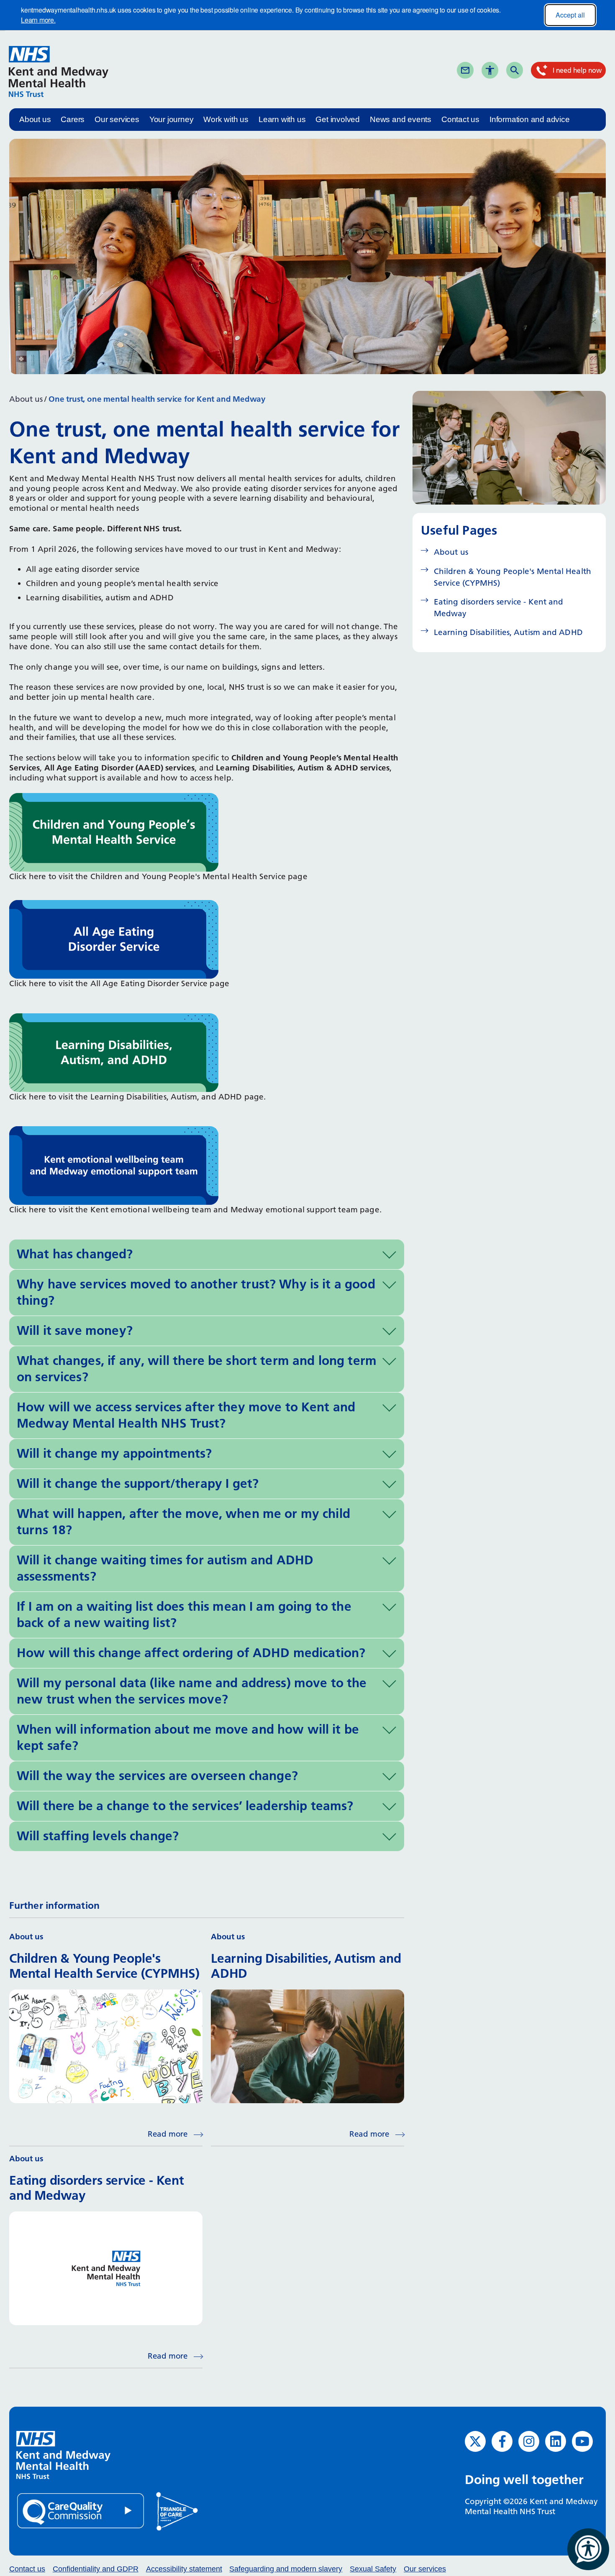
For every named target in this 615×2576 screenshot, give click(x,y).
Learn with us (282, 119)
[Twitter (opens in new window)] (475, 2441)
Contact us (460, 119)
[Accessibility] (490, 70)
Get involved (338, 119)
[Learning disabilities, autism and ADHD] (114, 1052)
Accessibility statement (184, 2569)
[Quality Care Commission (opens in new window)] (81, 2510)
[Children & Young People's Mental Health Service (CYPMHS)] (114, 832)
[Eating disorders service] (114, 939)
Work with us (226, 119)
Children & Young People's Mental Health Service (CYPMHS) (512, 577)
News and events (401, 119)
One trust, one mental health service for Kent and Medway (157, 399)
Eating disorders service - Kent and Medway (499, 608)
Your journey (172, 119)
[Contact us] (465, 70)
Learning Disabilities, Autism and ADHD (508, 632)
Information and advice (530, 119)
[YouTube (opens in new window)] (582, 2441)
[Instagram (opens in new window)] (529, 2441)
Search (529, 70)
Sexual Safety (373, 2569)
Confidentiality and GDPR (96, 2569)
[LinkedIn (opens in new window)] (556, 2441)
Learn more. (38, 20)
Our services (117, 119)
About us (35, 119)
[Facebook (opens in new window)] (502, 2441)
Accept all (570, 15)
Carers (73, 119)
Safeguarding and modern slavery (286, 2569)
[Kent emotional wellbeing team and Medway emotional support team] (114, 1165)
